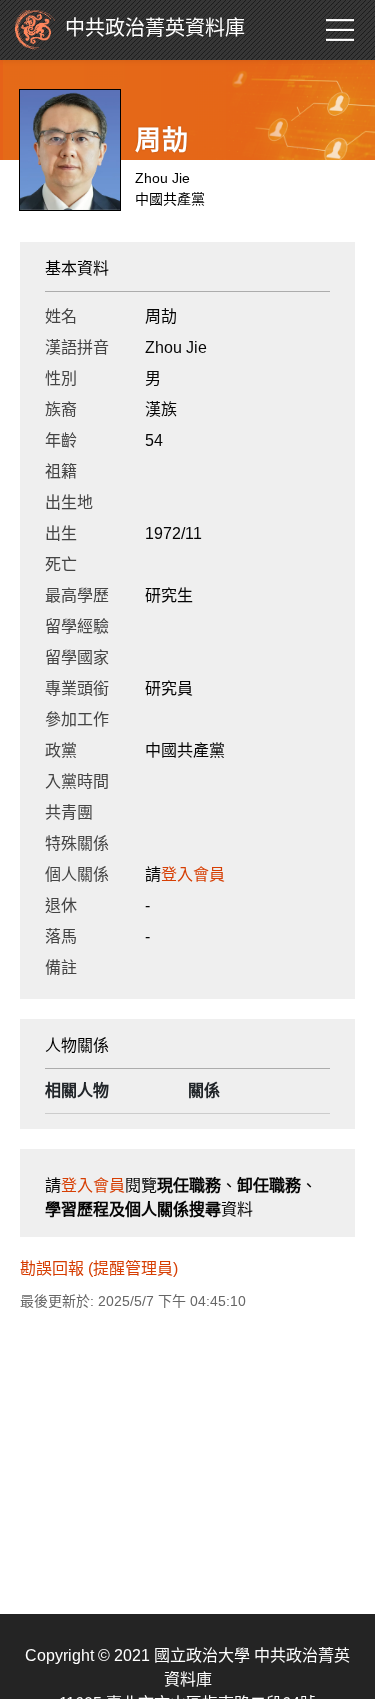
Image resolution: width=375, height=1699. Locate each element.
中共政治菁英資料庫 (155, 28)
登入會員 (193, 874)
